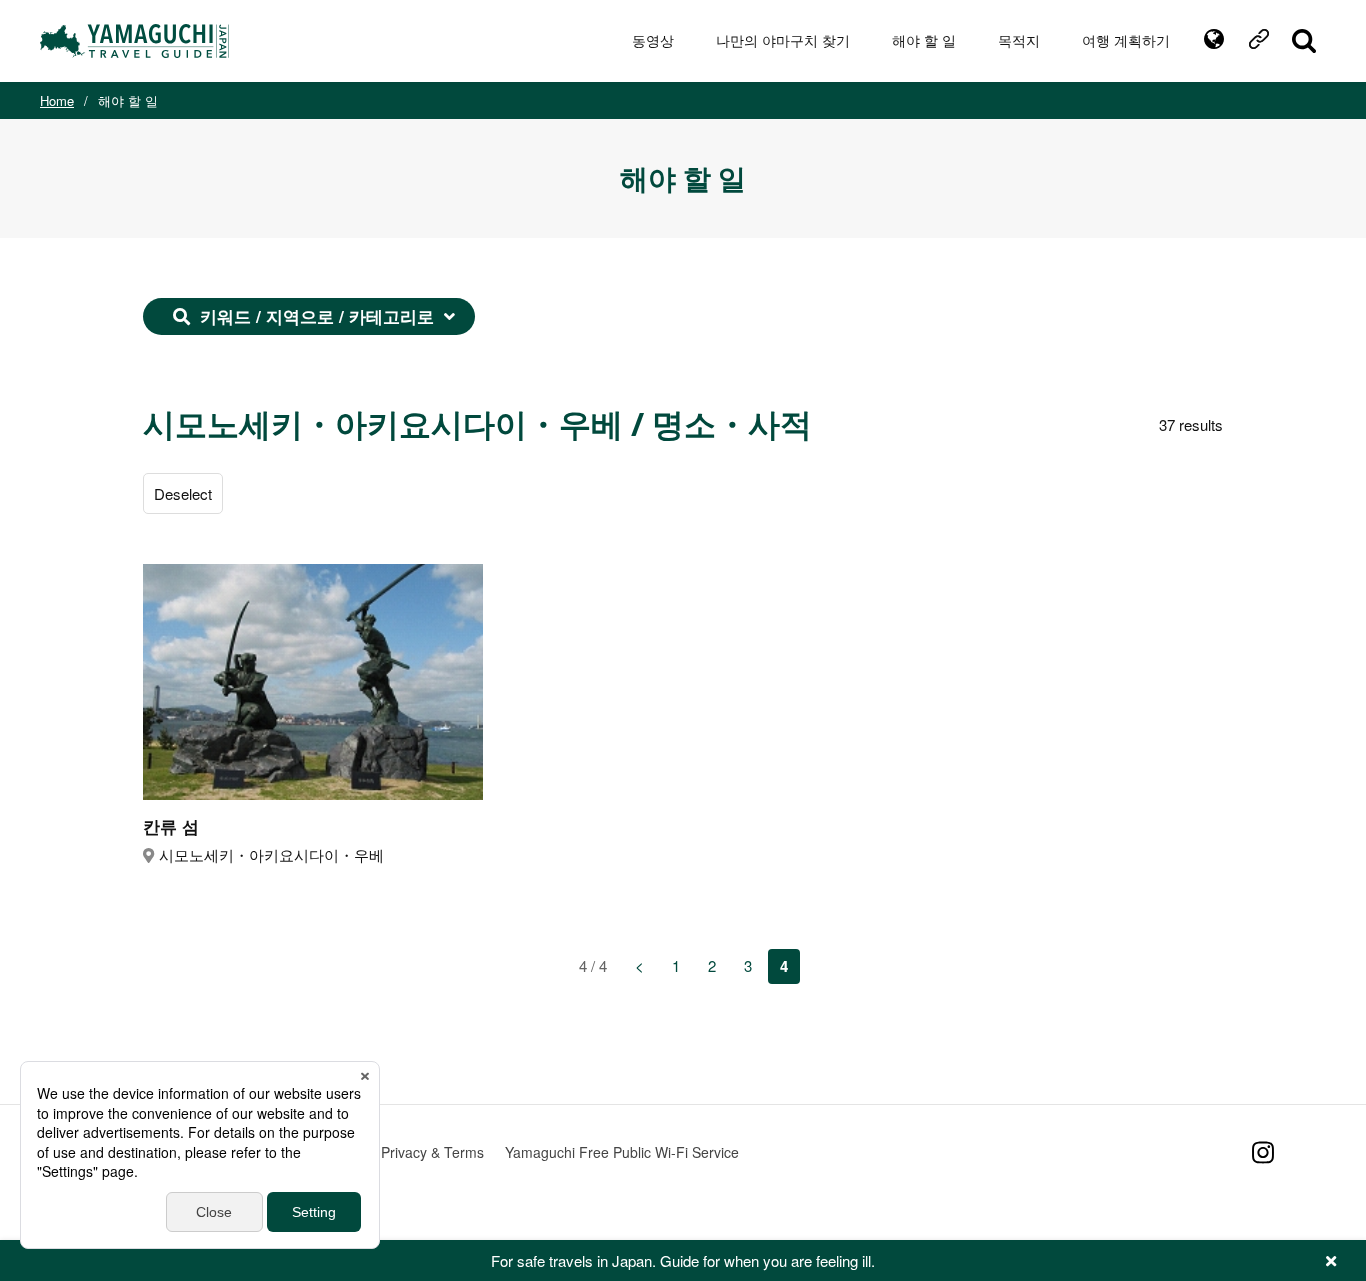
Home (57, 100)
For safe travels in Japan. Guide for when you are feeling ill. (683, 1260)
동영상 (653, 40)
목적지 (1019, 40)
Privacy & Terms (432, 1152)
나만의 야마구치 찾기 (783, 40)
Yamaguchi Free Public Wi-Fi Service (622, 1152)
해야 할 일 (924, 40)
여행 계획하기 (1126, 40)
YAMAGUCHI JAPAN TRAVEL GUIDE (137, 41)
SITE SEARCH (1304, 41)
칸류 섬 (171, 826)
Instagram (1263, 1152)
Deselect (183, 493)
